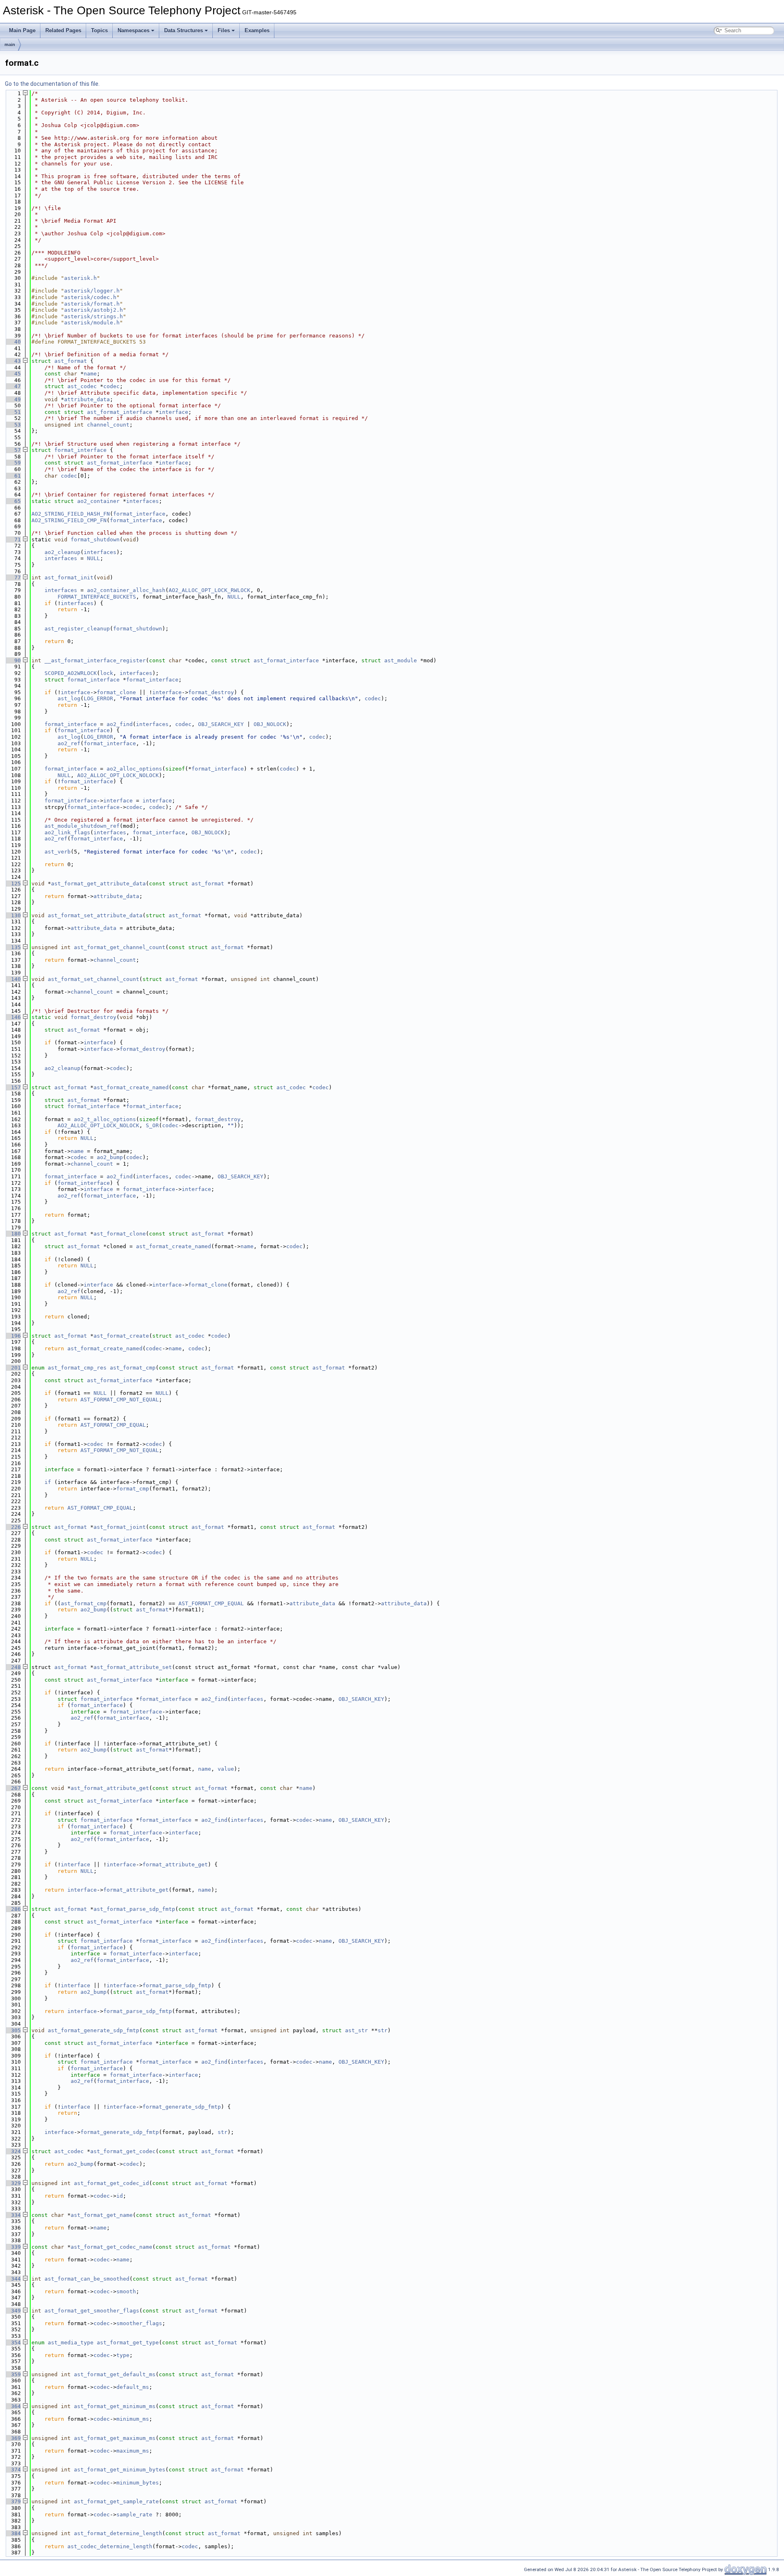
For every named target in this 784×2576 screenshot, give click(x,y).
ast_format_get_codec (123, 2151)
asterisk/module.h (92, 323)
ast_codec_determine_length (110, 2546)
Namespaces (134, 30)
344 (13, 2279)
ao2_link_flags (67, 832)
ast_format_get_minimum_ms (115, 2406)
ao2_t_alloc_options (105, 1119)
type (123, 2355)
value (226, 1769)
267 (13, 1788)
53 (13, 425)
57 (13, 450)
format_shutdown (95, 540)
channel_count (108, 425)
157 (13, 1087)
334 (13, 2215)
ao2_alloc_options (134, 769)
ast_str (356, 2030)
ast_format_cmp (133, 1368)
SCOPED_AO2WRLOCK (71, 673)
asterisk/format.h (92, 304)
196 (13, 1336)
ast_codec (82, 386)
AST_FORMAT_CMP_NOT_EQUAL (120, 1400)
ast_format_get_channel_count (120, 947)
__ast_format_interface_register (95, 660)
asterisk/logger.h (92, 291)
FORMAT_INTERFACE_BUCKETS (97, 597)
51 (13, 412)
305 (13, 2030)
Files (224, 30)
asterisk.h (80, 278)
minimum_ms (133, 2419)
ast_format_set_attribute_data (95, 915)
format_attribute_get (175, 1864)
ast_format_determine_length (118, 2533)
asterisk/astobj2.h (94, 310)
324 (13, 2151)
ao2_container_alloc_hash (126, 590)
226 (13, 1527)
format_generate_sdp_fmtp (182, 2107)
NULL (94, 558)
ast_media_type (71, 2343)
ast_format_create (121, 1336)
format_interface (80, 450)
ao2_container (98, 501)
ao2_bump (110, 1157)
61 (13, 476)
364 (13, 2406)
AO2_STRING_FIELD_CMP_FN (69, 520)
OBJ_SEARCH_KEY (221, 724)
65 (13, 501)
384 (13, 2533)
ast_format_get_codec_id (111, 2183)
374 (13, 2470)
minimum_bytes (138, 2483)
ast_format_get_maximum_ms (115, 2438)
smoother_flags (139, 2323)
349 (13, 2311)
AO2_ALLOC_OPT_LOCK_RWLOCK (209, 590)
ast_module (401, 660)
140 (13, 979)
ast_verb (58, 852)
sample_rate (134, 2515)
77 (13, 578)
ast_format (71, 361)
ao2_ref (69, 743)
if (48, 1482)
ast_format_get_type (128, 2343)
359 (13, 2374)
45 (13, 374)
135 (13, 947)
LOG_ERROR (98, 698)
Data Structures (184, 30)
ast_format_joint (120, 1527)
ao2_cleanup (62, 552)
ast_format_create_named (131, 1087)
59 (13, 463)
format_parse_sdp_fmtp (177, 1985)
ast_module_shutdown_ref (82, 826)
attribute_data (87, 399)
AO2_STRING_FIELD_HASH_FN (71, 514)
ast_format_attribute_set (133, 1667)
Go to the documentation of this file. (52, 84)
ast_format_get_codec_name (111, 2247)
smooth (126, 2291)
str (383, 2030)
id (120, 2196)
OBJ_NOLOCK (270, 724)
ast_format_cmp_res (77, 1368)
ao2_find (120, 724)
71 (13, 540)
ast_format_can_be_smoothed (87, 2279)
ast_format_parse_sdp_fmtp (134, 1909)
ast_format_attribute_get (110, 1788)
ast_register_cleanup (77, 629)
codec (111, 386)
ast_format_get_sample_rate (116, 2501)
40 (13, 342)
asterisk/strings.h (94, 316)
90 (13, 660)
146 (13, 1017)
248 (13, 1667)
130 (13, 915)
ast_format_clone (120, 1234)
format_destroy (211, 692)
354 (13, 2343)
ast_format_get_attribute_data (98, 884)
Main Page (22, 30)
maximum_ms (133, 2451)
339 (13, 2247)
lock (107, 673)
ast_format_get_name (102, 2215)
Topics (99, 30)
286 (13, 1909)
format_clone (116, 692)
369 (13, 2438)
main (10, 45)
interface (174, 412)
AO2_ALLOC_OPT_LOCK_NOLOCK (118, 775)
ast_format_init (69, 578)
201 (13, 1368)
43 (13, 361)
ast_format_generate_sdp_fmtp (94, 2030)
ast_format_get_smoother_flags (92, 2311)
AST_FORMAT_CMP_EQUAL (113, 1425)
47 (13, 386)
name (90, 374)
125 (13, 884)
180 (13, 1234)
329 (13, 2183)
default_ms (133, 2387)
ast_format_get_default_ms (115, 2374)
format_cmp (133, 1489)
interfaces (143, 501)
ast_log (69, 698)
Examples (257, 30)
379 (13, 2501)
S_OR (152, 1125)
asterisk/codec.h (90, 297)
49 (13, 399)
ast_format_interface (120, 412)
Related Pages (63, 30)
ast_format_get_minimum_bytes (120, 2470)
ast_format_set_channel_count (94, 979)
